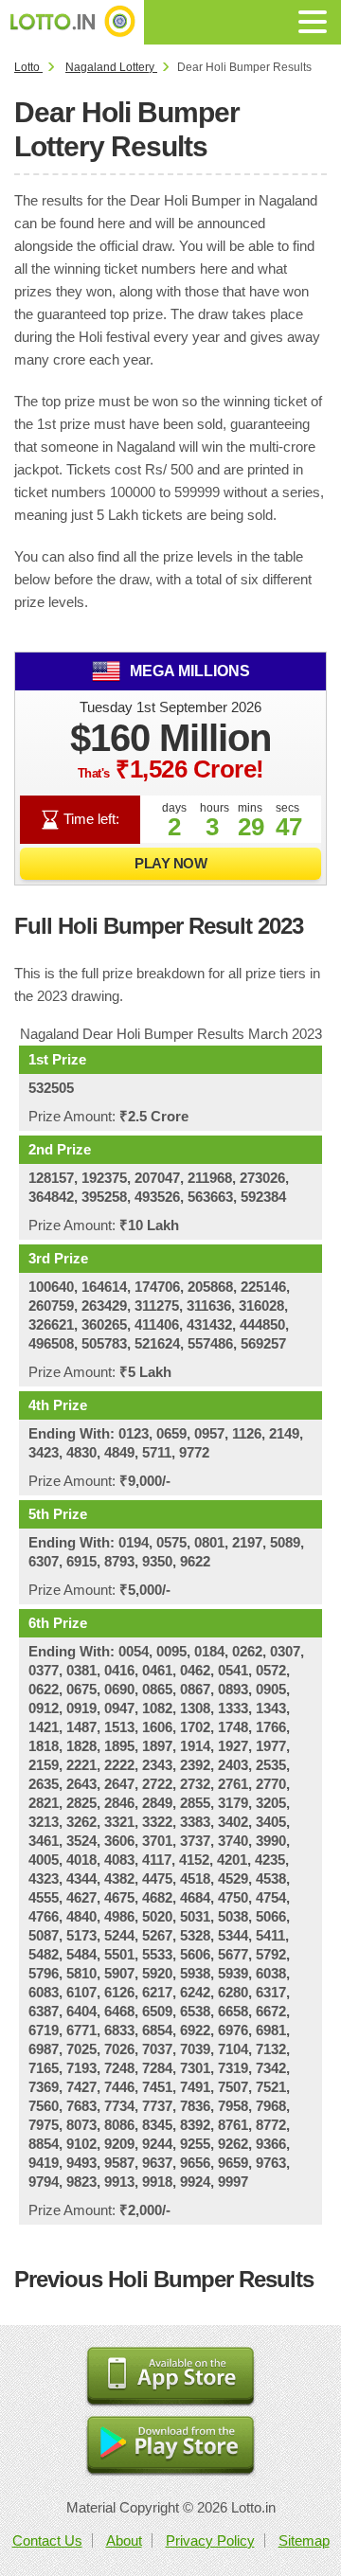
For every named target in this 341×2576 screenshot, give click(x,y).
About (124, 2540)
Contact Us (47, 2540)
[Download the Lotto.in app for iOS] (170, 2378)
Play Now (170, 863)
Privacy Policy (210, 2540)
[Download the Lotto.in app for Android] (170, 2447)
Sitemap (304, 2540)
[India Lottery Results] (72, 22)
